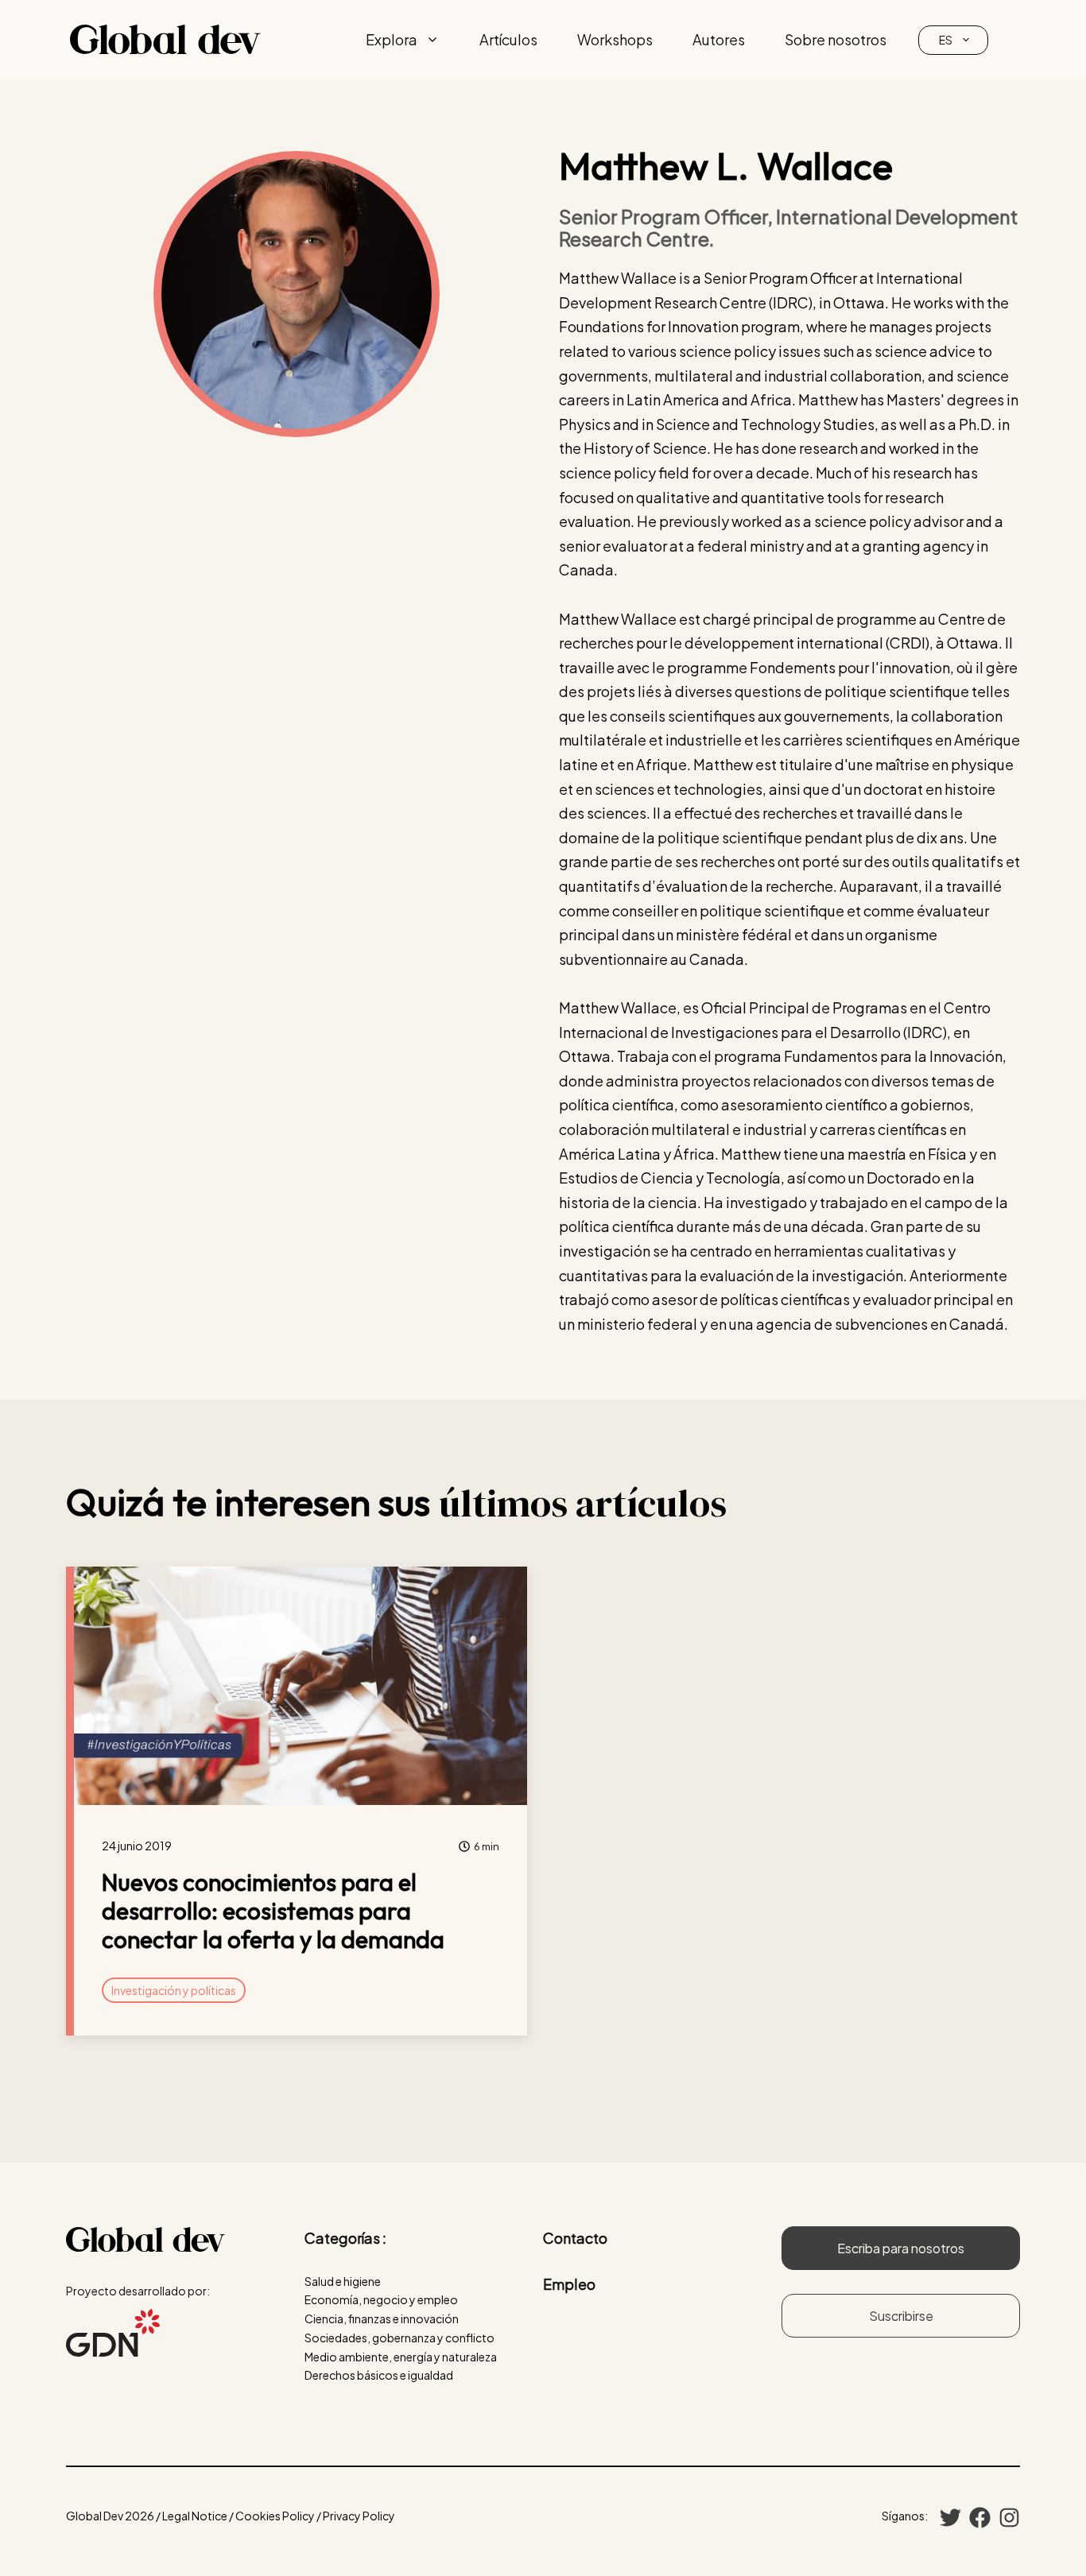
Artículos (508, 39)
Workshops (615, 39)
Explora (392, 39)
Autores (719, 39)
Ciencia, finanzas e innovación (382, 2318)
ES (946, 40)
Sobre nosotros (836, 39)
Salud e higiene (343, 2281)
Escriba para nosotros (901, 2248)
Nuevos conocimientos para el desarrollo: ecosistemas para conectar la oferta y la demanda (273, 1911)
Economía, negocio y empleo (381, 2299)
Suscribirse (901, 2316)
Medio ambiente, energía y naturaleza (401, 2357)
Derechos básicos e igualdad (379, 2375)
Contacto (575, 2238)
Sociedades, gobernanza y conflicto (399, 2338)
